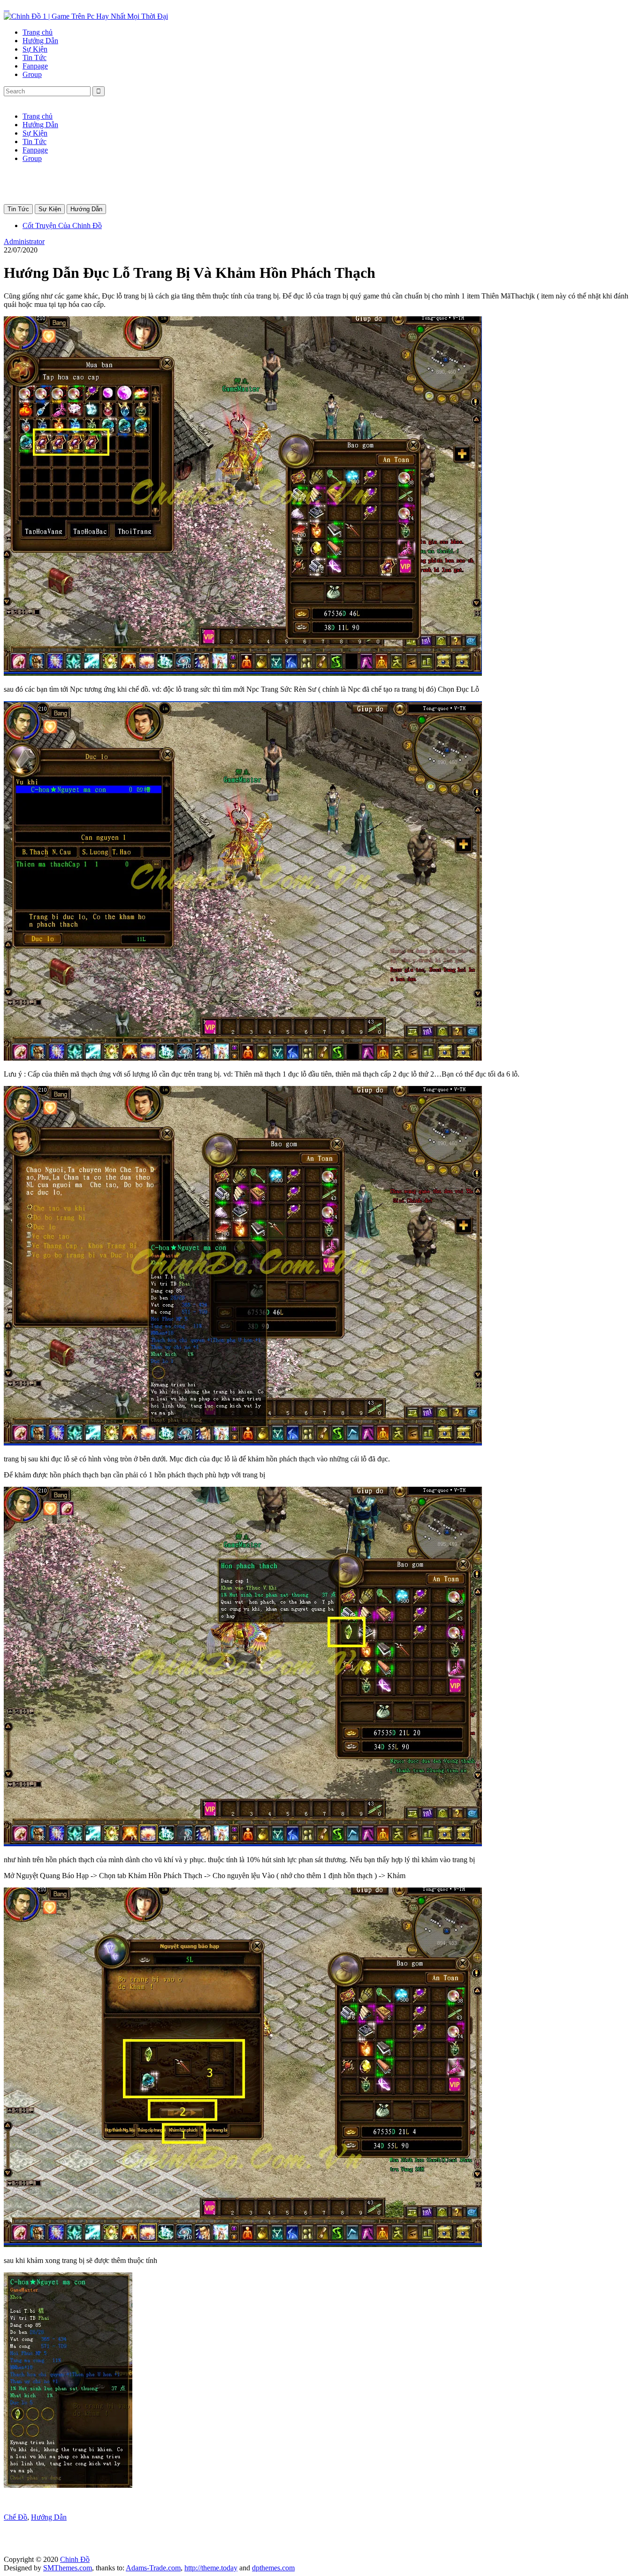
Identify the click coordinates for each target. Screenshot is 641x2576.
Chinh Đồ (75, 2559)
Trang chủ (38, 32)
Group (32, 74)
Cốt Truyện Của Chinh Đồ (62, 225)
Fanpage (35, 66)
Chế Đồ (15, 2517)
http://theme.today (211, 2568)
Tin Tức (34, 57)
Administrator (24, 241)
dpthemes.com (273, 2568)
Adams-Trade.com (153, 2568)
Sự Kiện (35, 49)
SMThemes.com (68, 2568)
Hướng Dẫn (40, 41)
